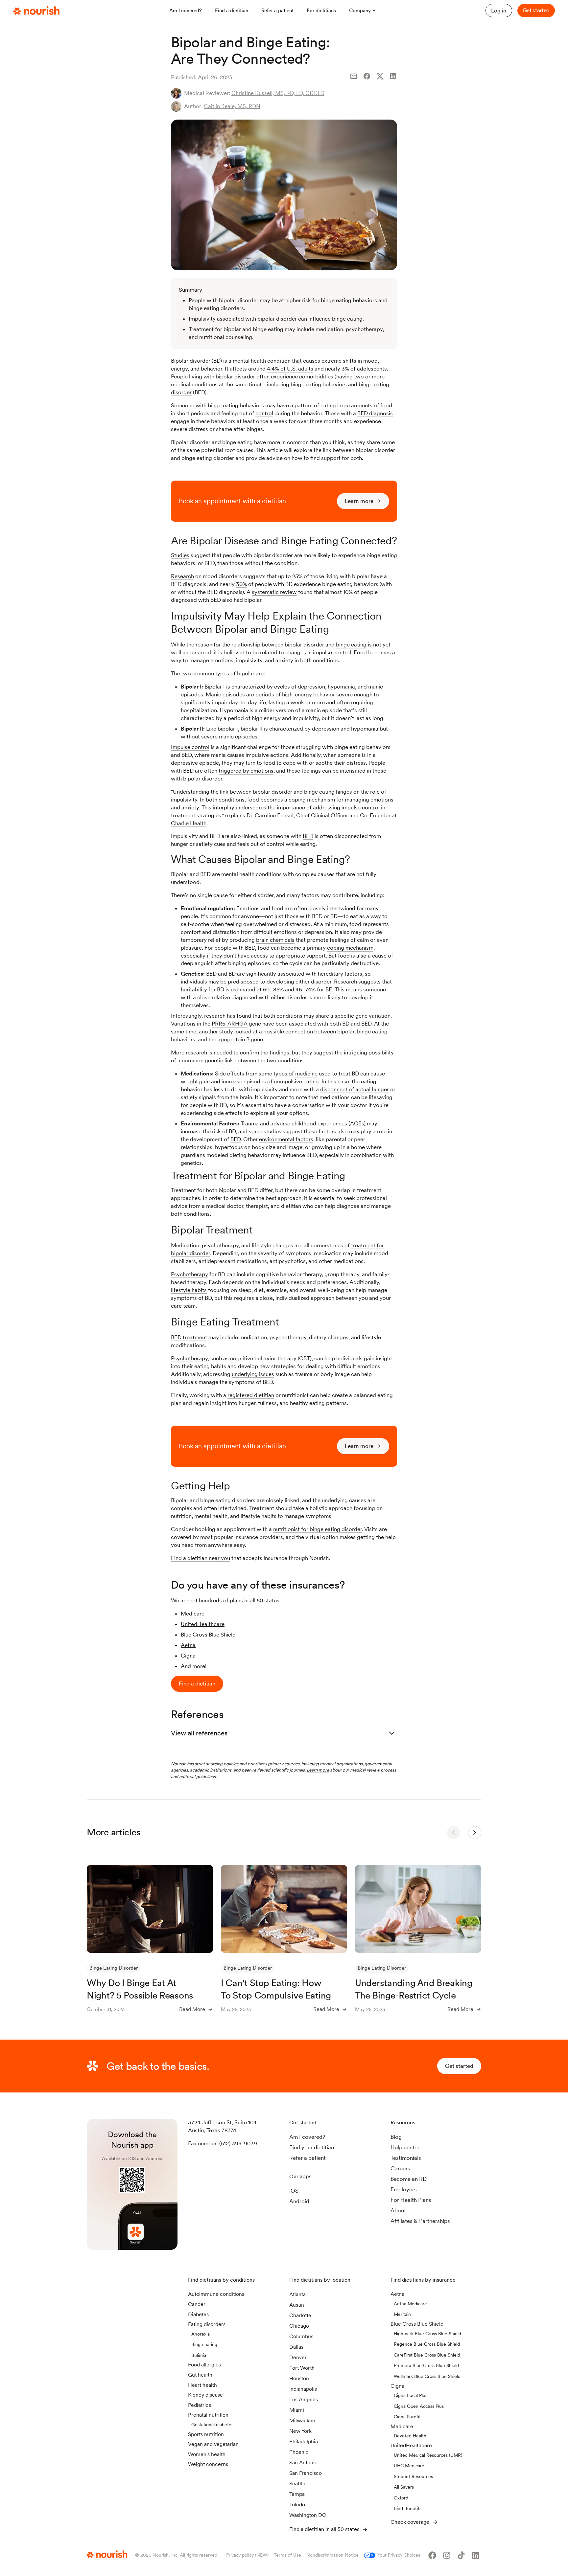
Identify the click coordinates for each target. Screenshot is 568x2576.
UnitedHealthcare (203, 1624)
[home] (36, 11)
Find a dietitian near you (201, 1558)
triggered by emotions (246, 771)
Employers (404, 2189)
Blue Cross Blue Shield (208, 1635)
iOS (294, 2191)
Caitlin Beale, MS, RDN (232, 106)
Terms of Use (287, 2555)
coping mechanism (350, 948)
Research (182, 576)
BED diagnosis (375, 413)
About (398, 2210)
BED (308, 836)
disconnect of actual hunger (355, 1089)
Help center (405, 2147)
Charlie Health (189, 823)
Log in (499, 11)
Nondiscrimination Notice (332, 2555)
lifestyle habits (189, 1290)
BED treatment (189, 1337)
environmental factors (286, 1139)
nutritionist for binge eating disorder (318, 1529)
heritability (194, 989)
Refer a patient (308, 2158)
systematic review (274, 592)
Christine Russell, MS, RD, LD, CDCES (278, 93)
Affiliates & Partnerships (420, 2221)
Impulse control (190, 747)
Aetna (188, 1645)
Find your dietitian (312, 2147)
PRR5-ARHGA (230, 1024)
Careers (400, 2168)
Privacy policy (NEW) (247, 2555)
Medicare (193, 1614)
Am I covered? (307, 2137)
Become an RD (409, 2179)
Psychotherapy (189, 1274)
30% (241, 584)
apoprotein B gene (240, 1039)
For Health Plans (411, 2200)
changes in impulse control (318, 652)
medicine (306, 1073)
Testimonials (406, 2158)
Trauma (250, 1123)
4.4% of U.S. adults (290, 369)
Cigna (188, 1656)
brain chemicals (275, 940)
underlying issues (253, 1374)
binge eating (223, 405)
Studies (180, 555)
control (264, 413)
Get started (536, 10)
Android (299, 2201)
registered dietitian (251, 1395)
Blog (396, 2137)
